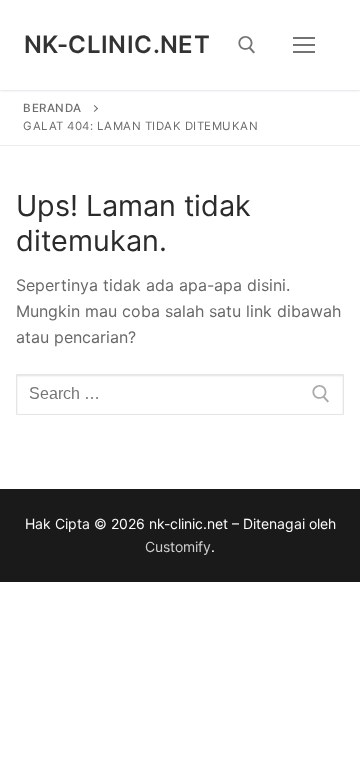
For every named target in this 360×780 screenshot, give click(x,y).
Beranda (52, 108)
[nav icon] (304, 45)
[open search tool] (247, 45)
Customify (178, 546)
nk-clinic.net (117, 44)
